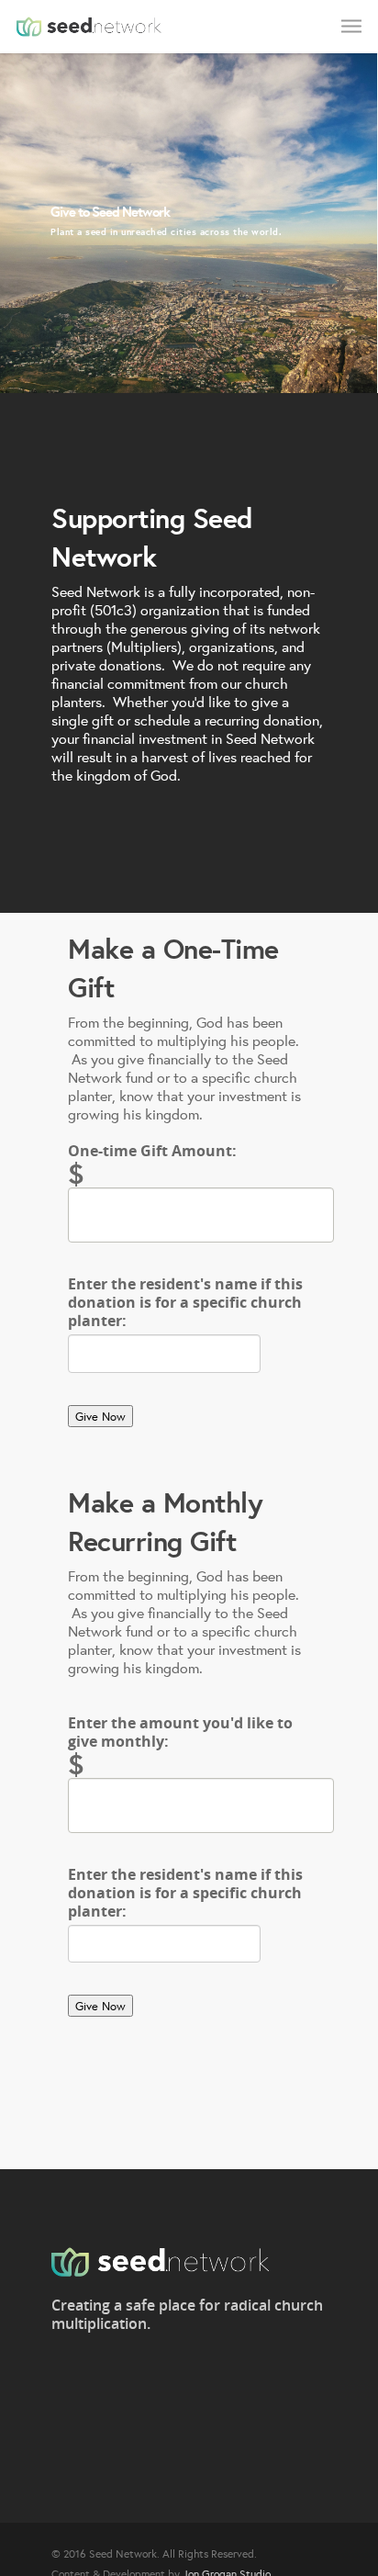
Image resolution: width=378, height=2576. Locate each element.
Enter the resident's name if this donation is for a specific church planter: (185, 1302)
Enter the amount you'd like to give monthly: (180, 1732)
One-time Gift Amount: (152, 1151)
